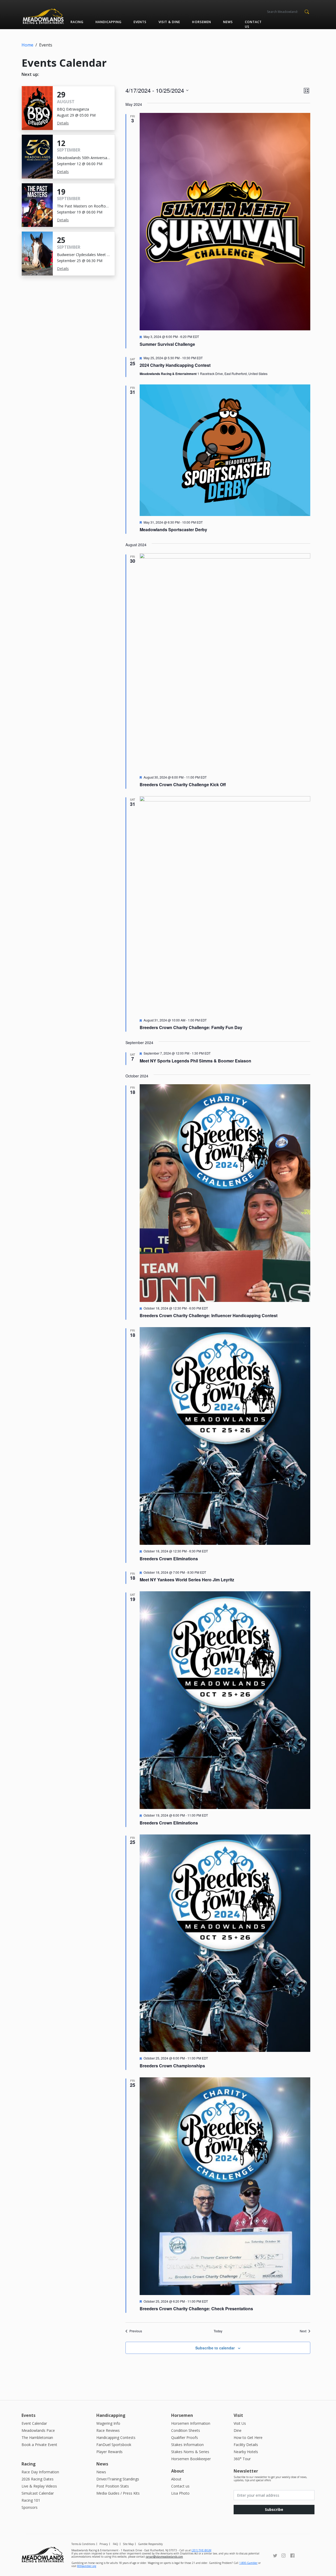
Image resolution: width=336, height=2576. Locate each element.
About (176, 2479)
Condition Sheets (186, 2430)
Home (27, 45)
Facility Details (246, 2445)
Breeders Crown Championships (172, 2066)
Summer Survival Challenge (167, 344)
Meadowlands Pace (38, 2430)
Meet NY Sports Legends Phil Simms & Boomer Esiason (195, 1061)
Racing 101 (31, 2500)
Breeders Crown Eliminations (169, 1559)
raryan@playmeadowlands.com (164, 2557)
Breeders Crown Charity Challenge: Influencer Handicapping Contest (209, 1315)
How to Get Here (248, 2437)
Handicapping (109, 22)
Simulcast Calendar (38, 2493)
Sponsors (30, 2507)
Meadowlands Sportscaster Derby (173, 530)
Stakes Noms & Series (190, 2452)
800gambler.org (87, 2566)
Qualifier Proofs (185, 2437)
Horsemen (201, 22)
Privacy (104, 2544)
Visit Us (240, 2423)
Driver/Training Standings (118, 2479)
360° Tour (242, 2459)
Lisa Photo (180, 2493)
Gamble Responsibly (150, 2544)
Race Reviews (108, 2430)
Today (218, 2331)
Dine (238, 2430)
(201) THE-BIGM (201, 2550)
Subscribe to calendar (215, 2348)
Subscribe (274, 2509)
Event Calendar (34, 2423)
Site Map (128, 2544)
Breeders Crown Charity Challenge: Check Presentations (196, 2309)
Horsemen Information (191, 2423)
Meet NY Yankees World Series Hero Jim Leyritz (187, 1580)
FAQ (115, 2544)
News (228, 22)
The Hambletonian (37, 2437)
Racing (77, 22)
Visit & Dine (169, 22)
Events (140, 22)
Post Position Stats (113, 2486)
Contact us (253, 24)
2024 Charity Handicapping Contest (175, 365)
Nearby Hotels (246, 2452)
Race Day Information (40, 2472)
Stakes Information (187, 2445)
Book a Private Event (39, 2445)
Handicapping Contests (116, 2437)
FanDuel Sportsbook (114, 2445)
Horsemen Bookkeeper (191, 2459)
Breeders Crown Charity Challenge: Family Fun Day (191, 1027)
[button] (307, 11)
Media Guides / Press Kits (118, 2493)
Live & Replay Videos (39, 2486)
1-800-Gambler (248, 2563)
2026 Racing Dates (38, 2479)
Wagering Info (108, 2423)
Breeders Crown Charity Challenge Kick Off (183, 784)
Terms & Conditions (83, 2544)
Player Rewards (109, 2452)
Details (63, 123)
